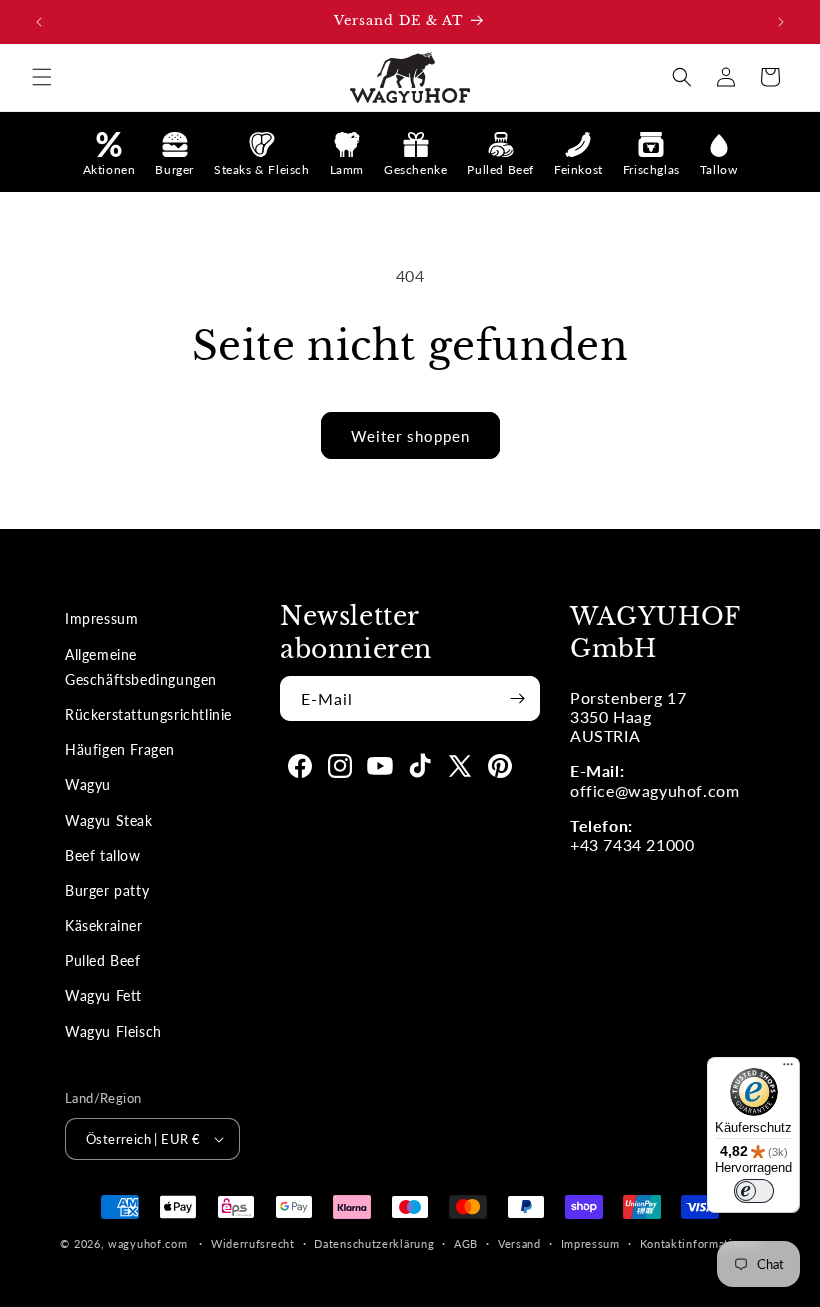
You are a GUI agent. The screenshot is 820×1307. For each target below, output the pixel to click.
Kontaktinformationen (700, 1243)
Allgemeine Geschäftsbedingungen (141, 667)
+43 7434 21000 (632, 844)
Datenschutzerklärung (374, 1243)
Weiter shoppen (410, 436)
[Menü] (788, 1069)
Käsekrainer (104, 925)
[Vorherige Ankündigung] (39, 22)
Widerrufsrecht (253, 1243)
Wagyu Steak (109, 820)
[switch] (754, 1191)
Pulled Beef (103, 960)
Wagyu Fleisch (113, 1031)
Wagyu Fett (103, 995)
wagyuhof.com (147, 1243)
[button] (42, 77)
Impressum (101, 618)
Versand (519, 1243)
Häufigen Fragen (120, 749)
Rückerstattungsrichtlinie (148, 714)
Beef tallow (103, 855)
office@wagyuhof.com (654, 790)
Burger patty (107, 890)
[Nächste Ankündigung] (781, 22)
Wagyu (88, 784)
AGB (466, 1243)
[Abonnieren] (517, 698)
